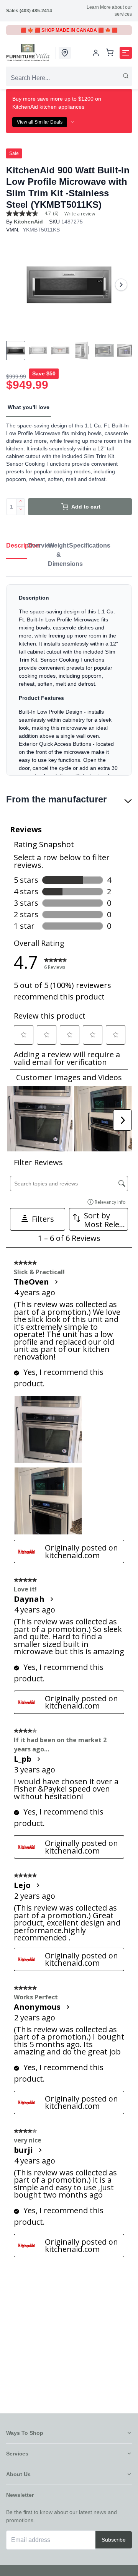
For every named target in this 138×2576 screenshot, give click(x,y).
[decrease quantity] (21, 511)
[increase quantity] (21, 502)
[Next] (121, 285)
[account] (96, 53)
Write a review (80, 214)
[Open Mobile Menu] (126, 53)
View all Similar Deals (40, 122)
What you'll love (29, 407)
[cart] (110, 53)
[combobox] (69, 78)
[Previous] (17, 285)
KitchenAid (28, 222)
